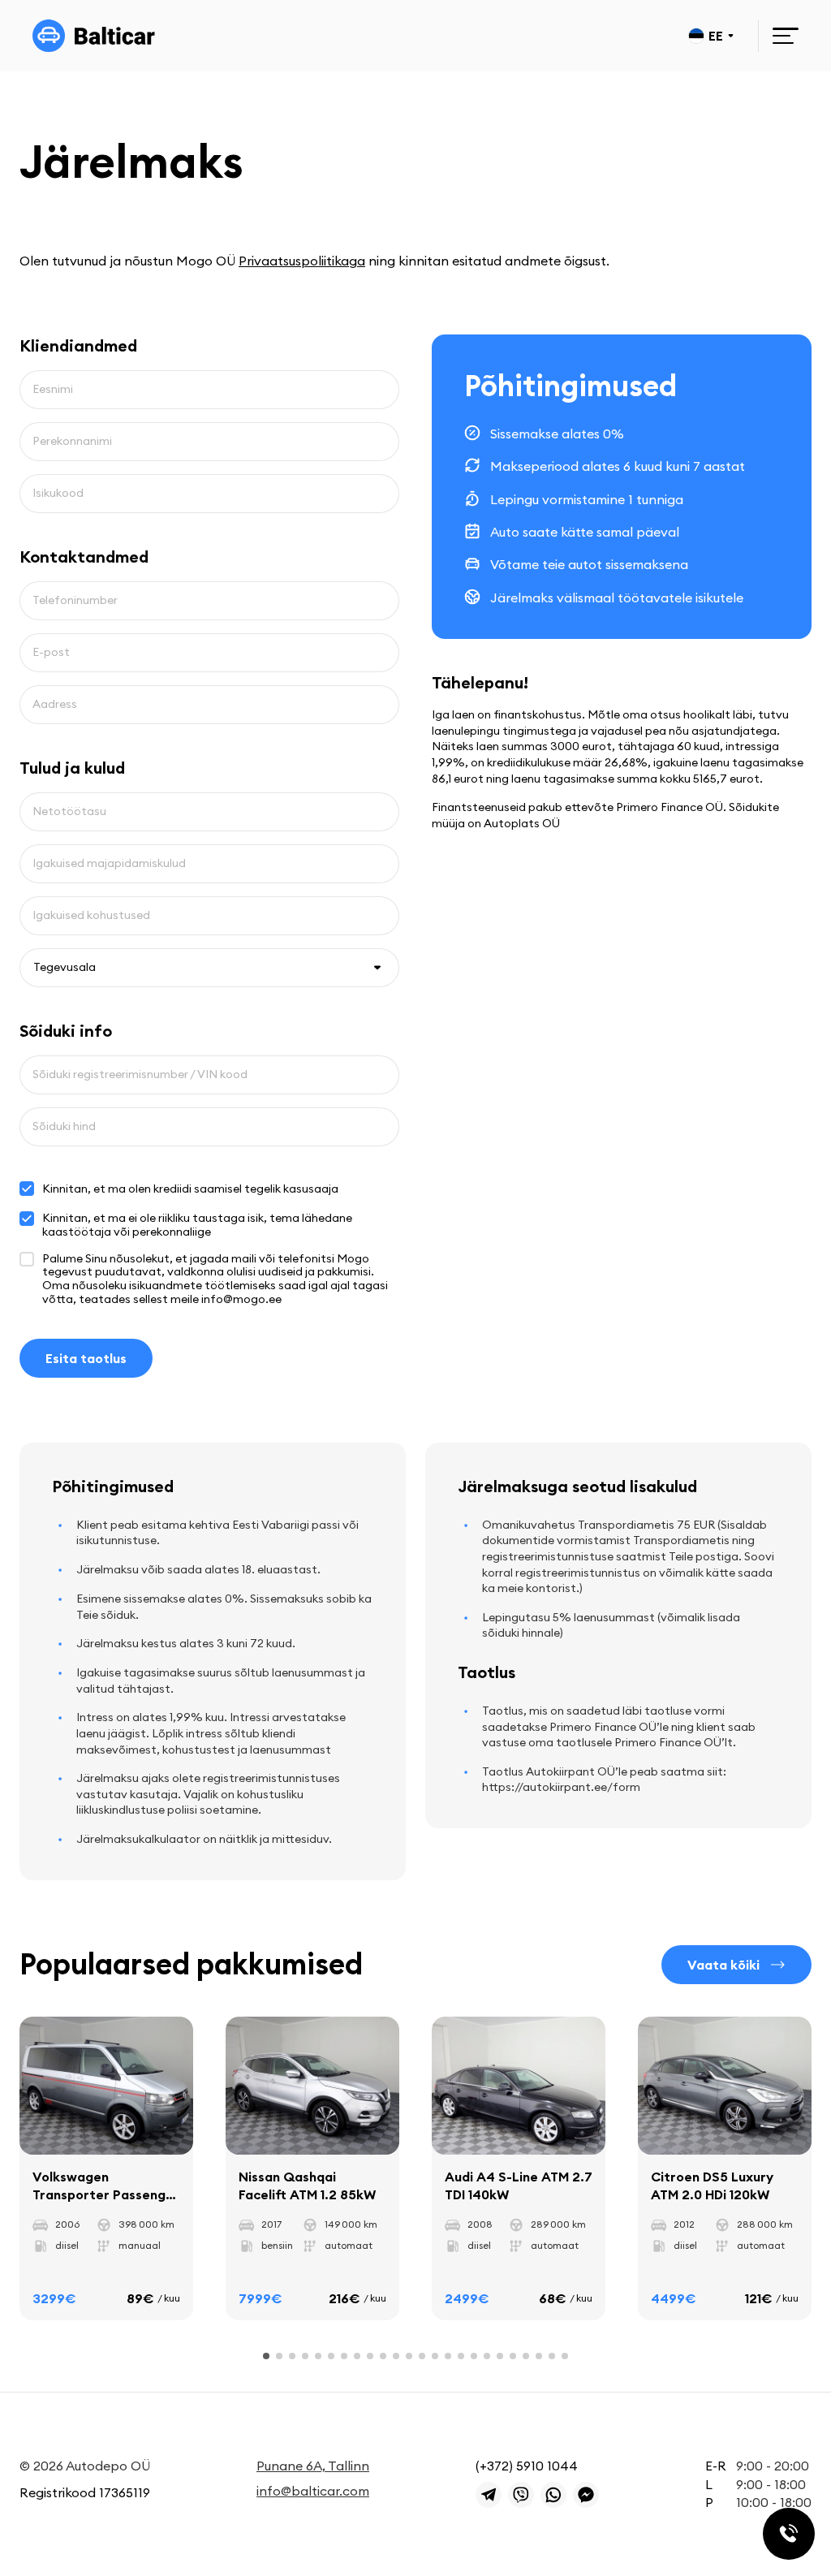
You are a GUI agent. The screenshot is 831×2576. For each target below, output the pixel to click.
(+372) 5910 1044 (527, 2466)
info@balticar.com (313, 2491)
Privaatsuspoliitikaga (302, 261)
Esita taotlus (86, 1358)
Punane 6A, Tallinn (313, 2466)
